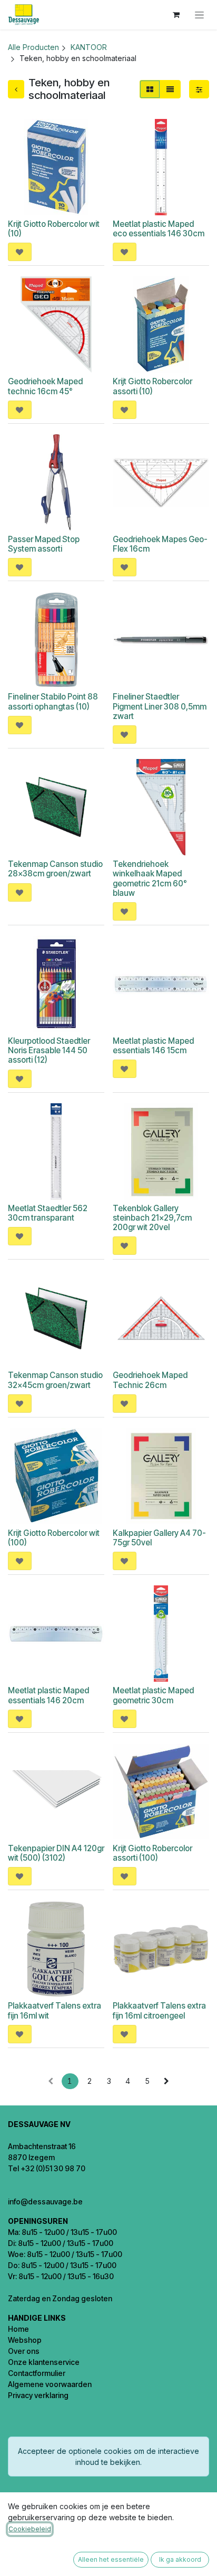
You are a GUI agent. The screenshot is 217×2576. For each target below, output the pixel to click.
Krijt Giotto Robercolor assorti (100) (152, 1853)
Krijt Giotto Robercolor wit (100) (54, 1538)
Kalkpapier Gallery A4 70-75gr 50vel (159, 1538)
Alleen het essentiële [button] (111, 2559)
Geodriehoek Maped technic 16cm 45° (45, 386)
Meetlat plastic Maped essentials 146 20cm (48, 1695)
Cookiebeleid (30, 2529)
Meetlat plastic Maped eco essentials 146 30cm (159, 229)
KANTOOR (89, 47)
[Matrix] (150, 89)
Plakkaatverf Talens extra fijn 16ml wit (55, 2010)
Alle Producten (33, 47)
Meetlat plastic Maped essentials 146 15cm (153, 1046)
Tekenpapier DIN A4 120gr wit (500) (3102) (56, 1853)
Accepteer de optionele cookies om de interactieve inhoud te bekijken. (108, 2457)
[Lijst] (170, 89)
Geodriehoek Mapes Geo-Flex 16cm (160, 544)
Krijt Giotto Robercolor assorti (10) (152, 386)
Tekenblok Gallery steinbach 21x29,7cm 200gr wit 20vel (152, 1218)
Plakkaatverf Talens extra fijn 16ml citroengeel (159, 2010)
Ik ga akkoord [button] (180, 2559)
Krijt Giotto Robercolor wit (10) (54, 229)
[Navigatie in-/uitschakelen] (199, 15)
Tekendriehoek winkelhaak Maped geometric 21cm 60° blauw (150, 878)
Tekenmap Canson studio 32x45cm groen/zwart (55, 1380)
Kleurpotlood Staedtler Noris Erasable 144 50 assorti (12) (49, 1050)
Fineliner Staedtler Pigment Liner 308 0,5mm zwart (160, 706)
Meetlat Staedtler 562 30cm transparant (48, 1213)
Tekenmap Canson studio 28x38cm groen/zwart (55, 869)
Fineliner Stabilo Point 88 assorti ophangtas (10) (53, 701)
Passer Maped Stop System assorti (44, 544)
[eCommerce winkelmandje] (176, 15)
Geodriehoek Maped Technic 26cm (150, 1380)
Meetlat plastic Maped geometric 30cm (153, 1695)
